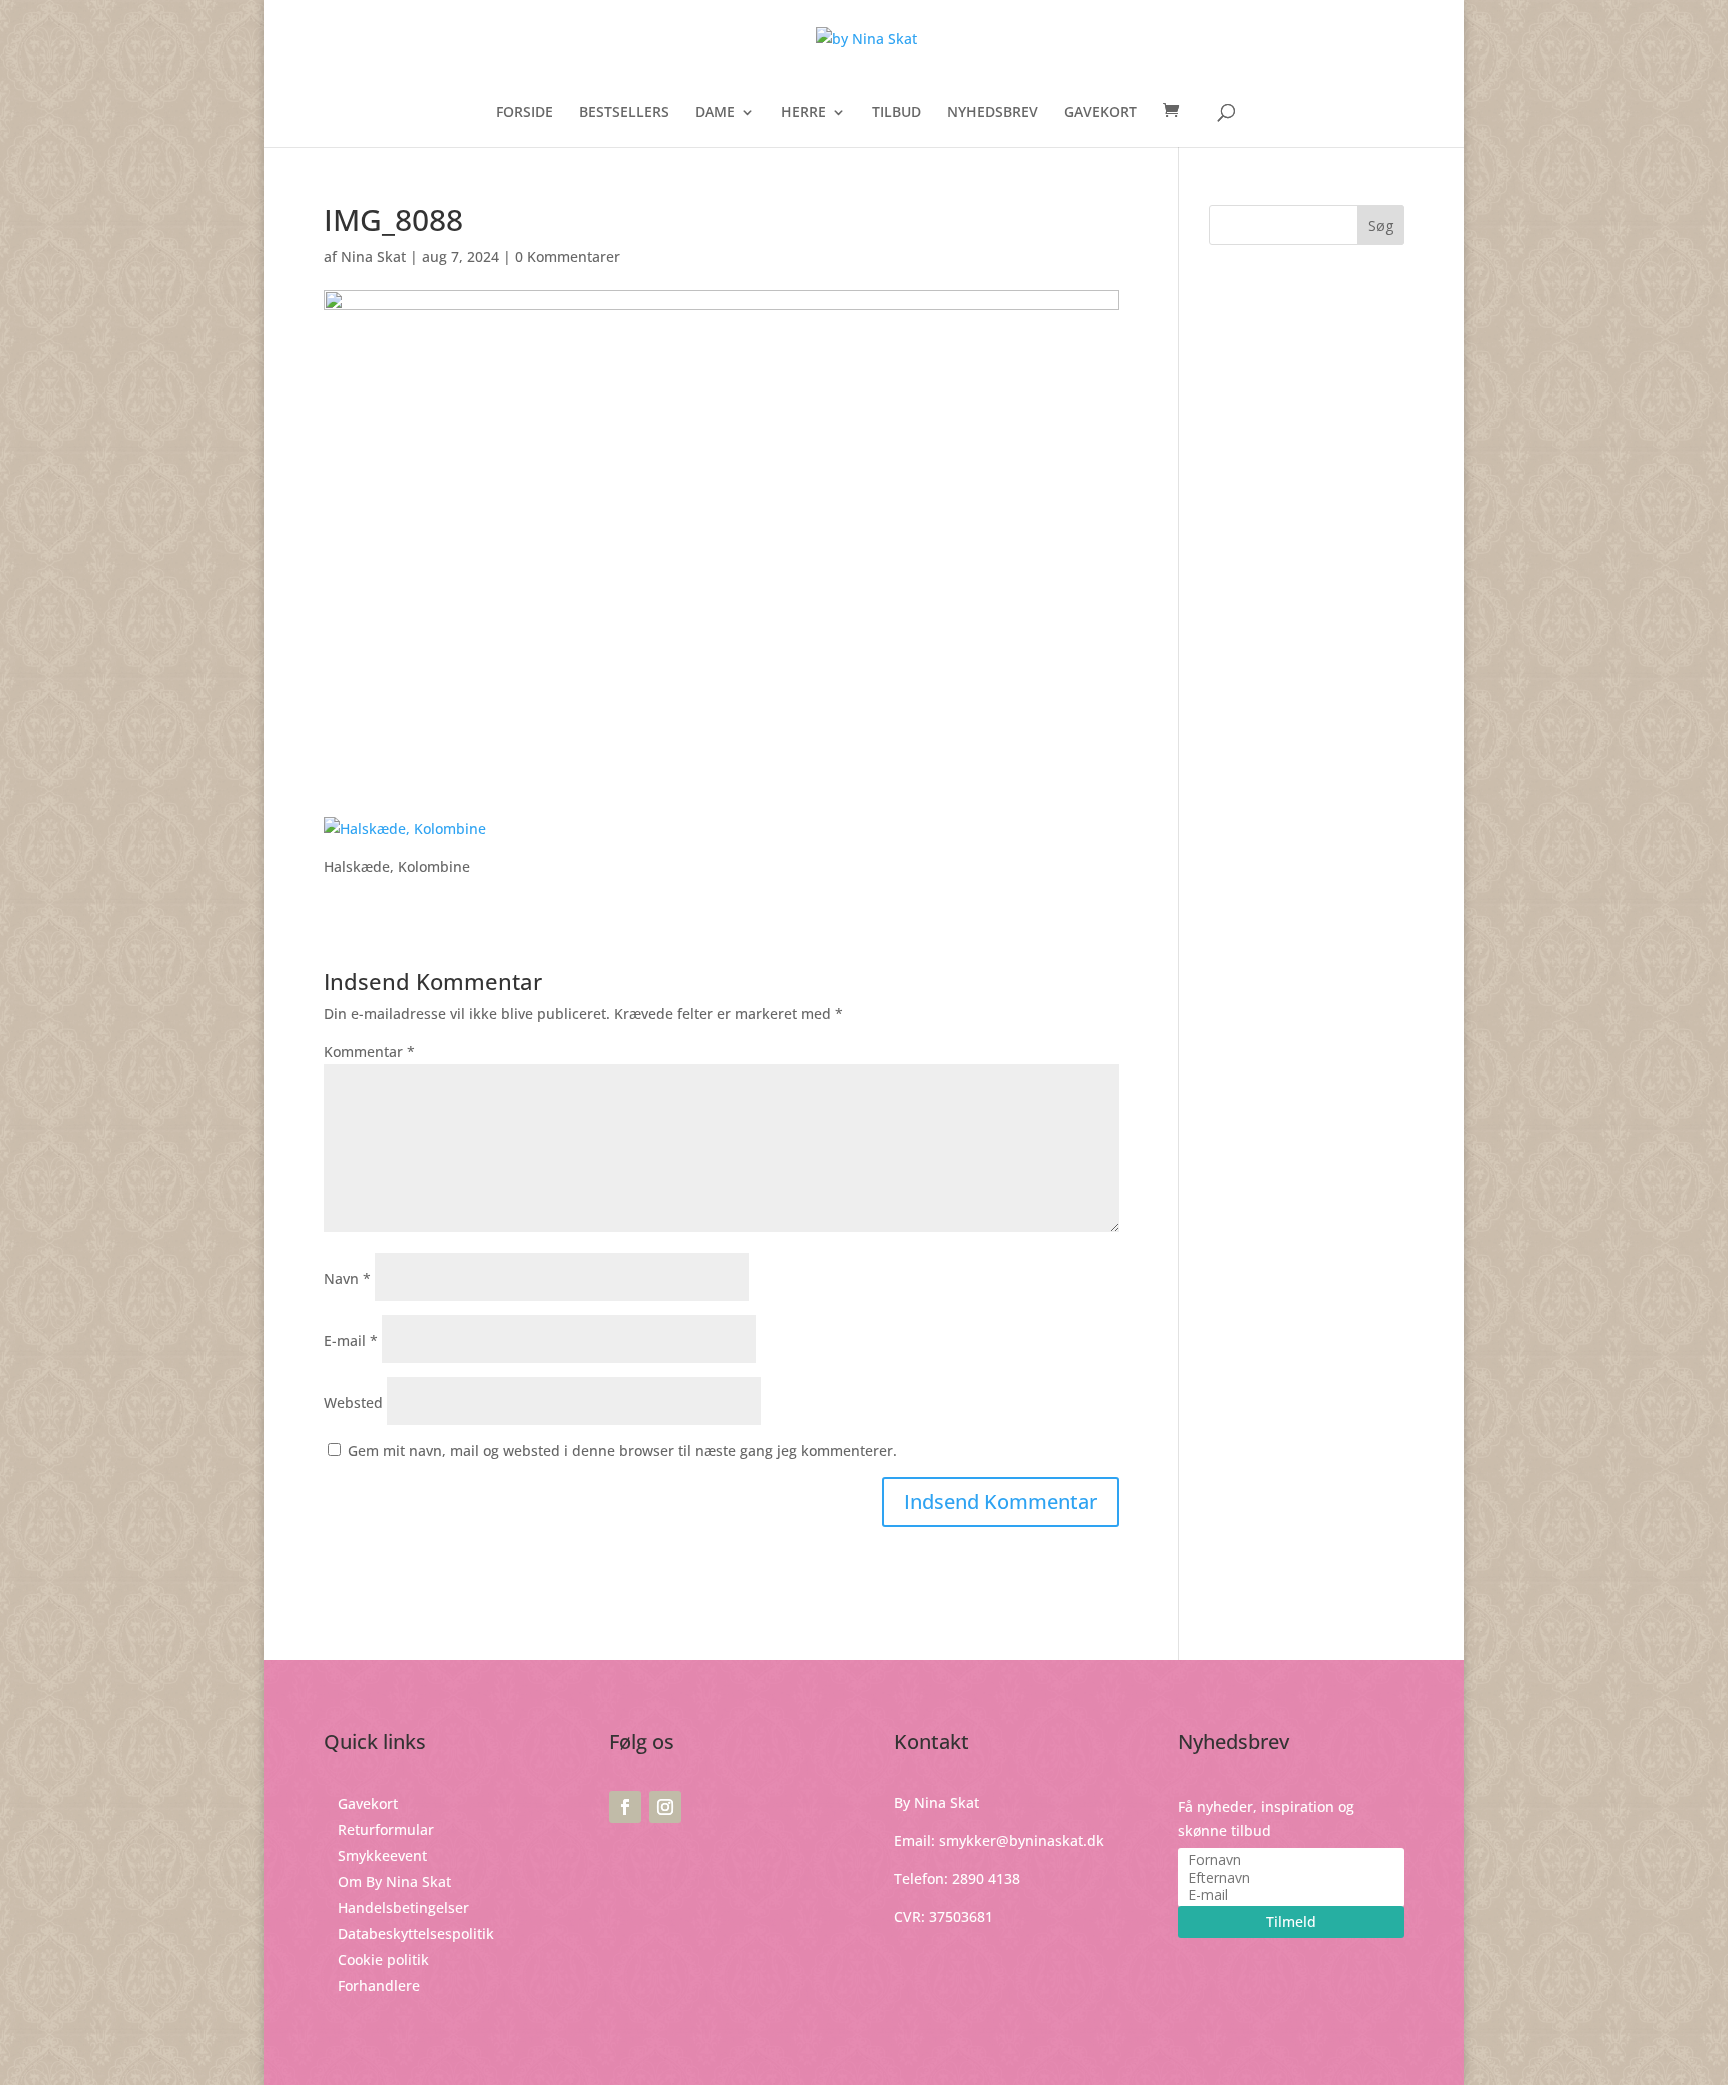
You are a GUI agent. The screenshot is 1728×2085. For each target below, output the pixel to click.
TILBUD (896, 113)
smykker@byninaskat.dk (1021, 1840)
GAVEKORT (1100, 113)
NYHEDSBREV (992, 113)
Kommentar (369, 1051)
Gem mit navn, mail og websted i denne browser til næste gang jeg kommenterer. (622, 1450)
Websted (353, 1402)
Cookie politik (383, 1959)
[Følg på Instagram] (665, 1807)
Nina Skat (373, 256)
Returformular (386, 1829)
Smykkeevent (382, 1855)
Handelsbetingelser (403, 1907)
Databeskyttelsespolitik (416, 1933)
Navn (347, 1278)
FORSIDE (524, 113)
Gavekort (368, 1803)
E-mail (351, 1340)
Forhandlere (379, 1985)
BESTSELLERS (624, 113)
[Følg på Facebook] (625, 1807)
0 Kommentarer (567, 256)
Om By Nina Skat (394, 1881)
